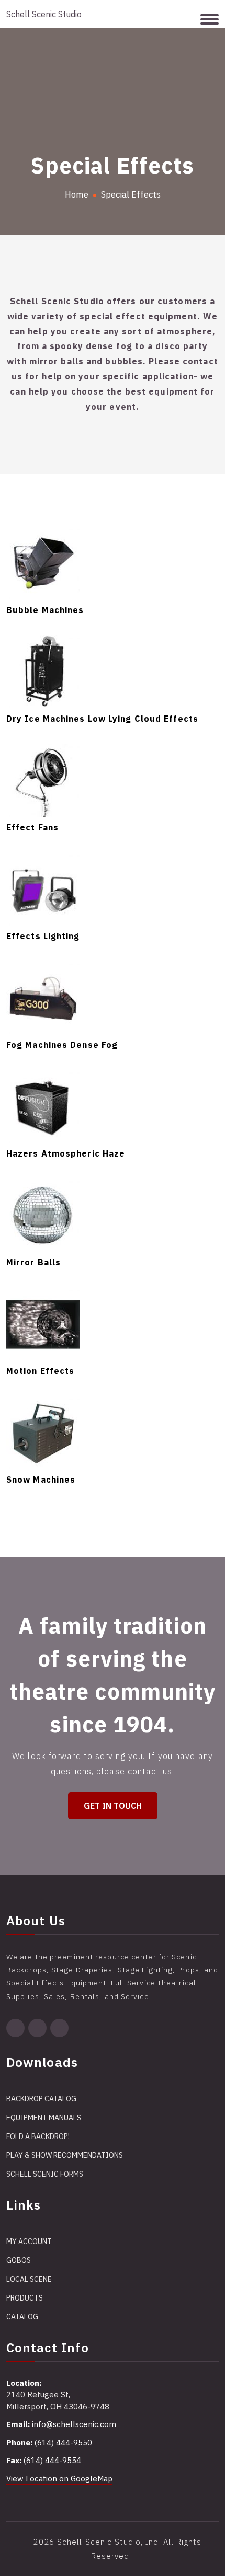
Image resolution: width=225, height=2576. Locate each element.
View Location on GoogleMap (59, 2479)
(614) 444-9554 (52, 2460)
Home (77, 194)
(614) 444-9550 (63, 2442)
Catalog (22, 2317)
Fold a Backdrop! (38, 2136)
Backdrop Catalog (41, 2099)
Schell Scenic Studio (44, 14)
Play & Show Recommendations (65, 2155)
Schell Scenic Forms (45, 2174)
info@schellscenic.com (74, 2424)
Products (25, 2298)
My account (29, 2242)
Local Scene (29, 2279)
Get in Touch (113, 1806)
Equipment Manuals (44, 2118)
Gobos (19, 2260)
